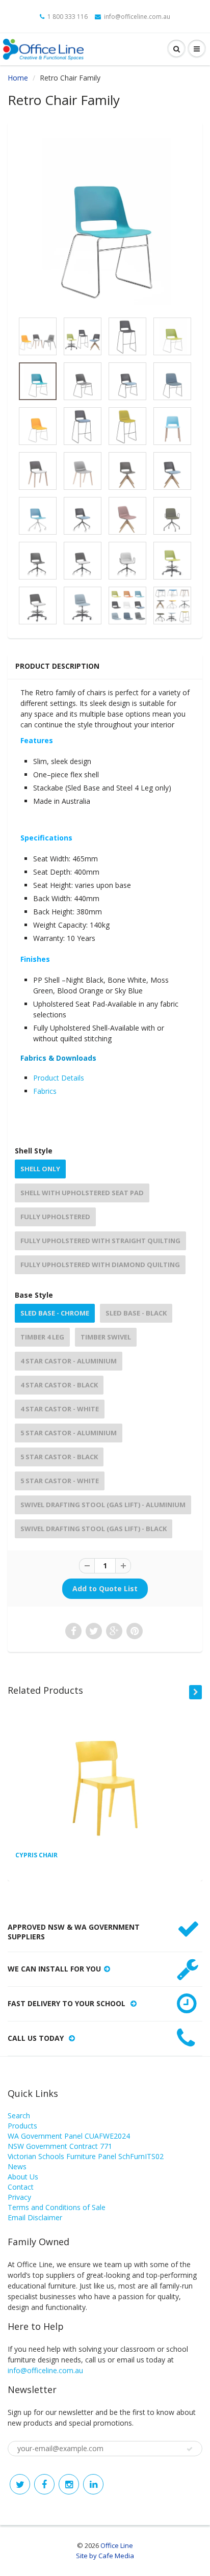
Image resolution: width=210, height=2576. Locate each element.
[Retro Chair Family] (105, 222)
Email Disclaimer (35, 2217)
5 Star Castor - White (60, 1481)
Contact (21, 2187)
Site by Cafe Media (105, 2556)
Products (22, 2126)
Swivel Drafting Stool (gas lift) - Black (94, 1529)
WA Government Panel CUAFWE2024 (69, 2136)
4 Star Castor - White (60, 1409)
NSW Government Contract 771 (60, 2146)
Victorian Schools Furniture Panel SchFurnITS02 (86, 2156)
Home (18, 78)
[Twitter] (20, 2484)
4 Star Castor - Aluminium (69, 1361)
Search (19, 2115)
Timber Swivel (106, 1337)
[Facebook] (44, 2484)
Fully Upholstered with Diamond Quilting (100, 1265)
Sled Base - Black (136, 1313)
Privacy (19, 2197)
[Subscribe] (190, 2449)
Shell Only (40, 1169)
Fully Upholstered (55, 1217)
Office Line (117, 2545)
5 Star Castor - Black (59, 1457)
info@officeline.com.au (137, 17)
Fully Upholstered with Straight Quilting (100, 1241)
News (17, 2166)
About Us (23, 2177)
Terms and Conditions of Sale (57, 2207)
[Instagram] (69, 2484)
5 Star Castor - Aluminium (69, 1433)
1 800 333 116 (68, 17)
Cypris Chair (36, 1855)
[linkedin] (93, 2484)
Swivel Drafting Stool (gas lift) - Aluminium (103, 1505)
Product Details (59, 1078)
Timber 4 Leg (42, 1337)
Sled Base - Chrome (55, 1313)
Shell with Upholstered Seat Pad (82, 1193)
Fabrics (45, 1091)
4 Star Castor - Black (59, 1385)
